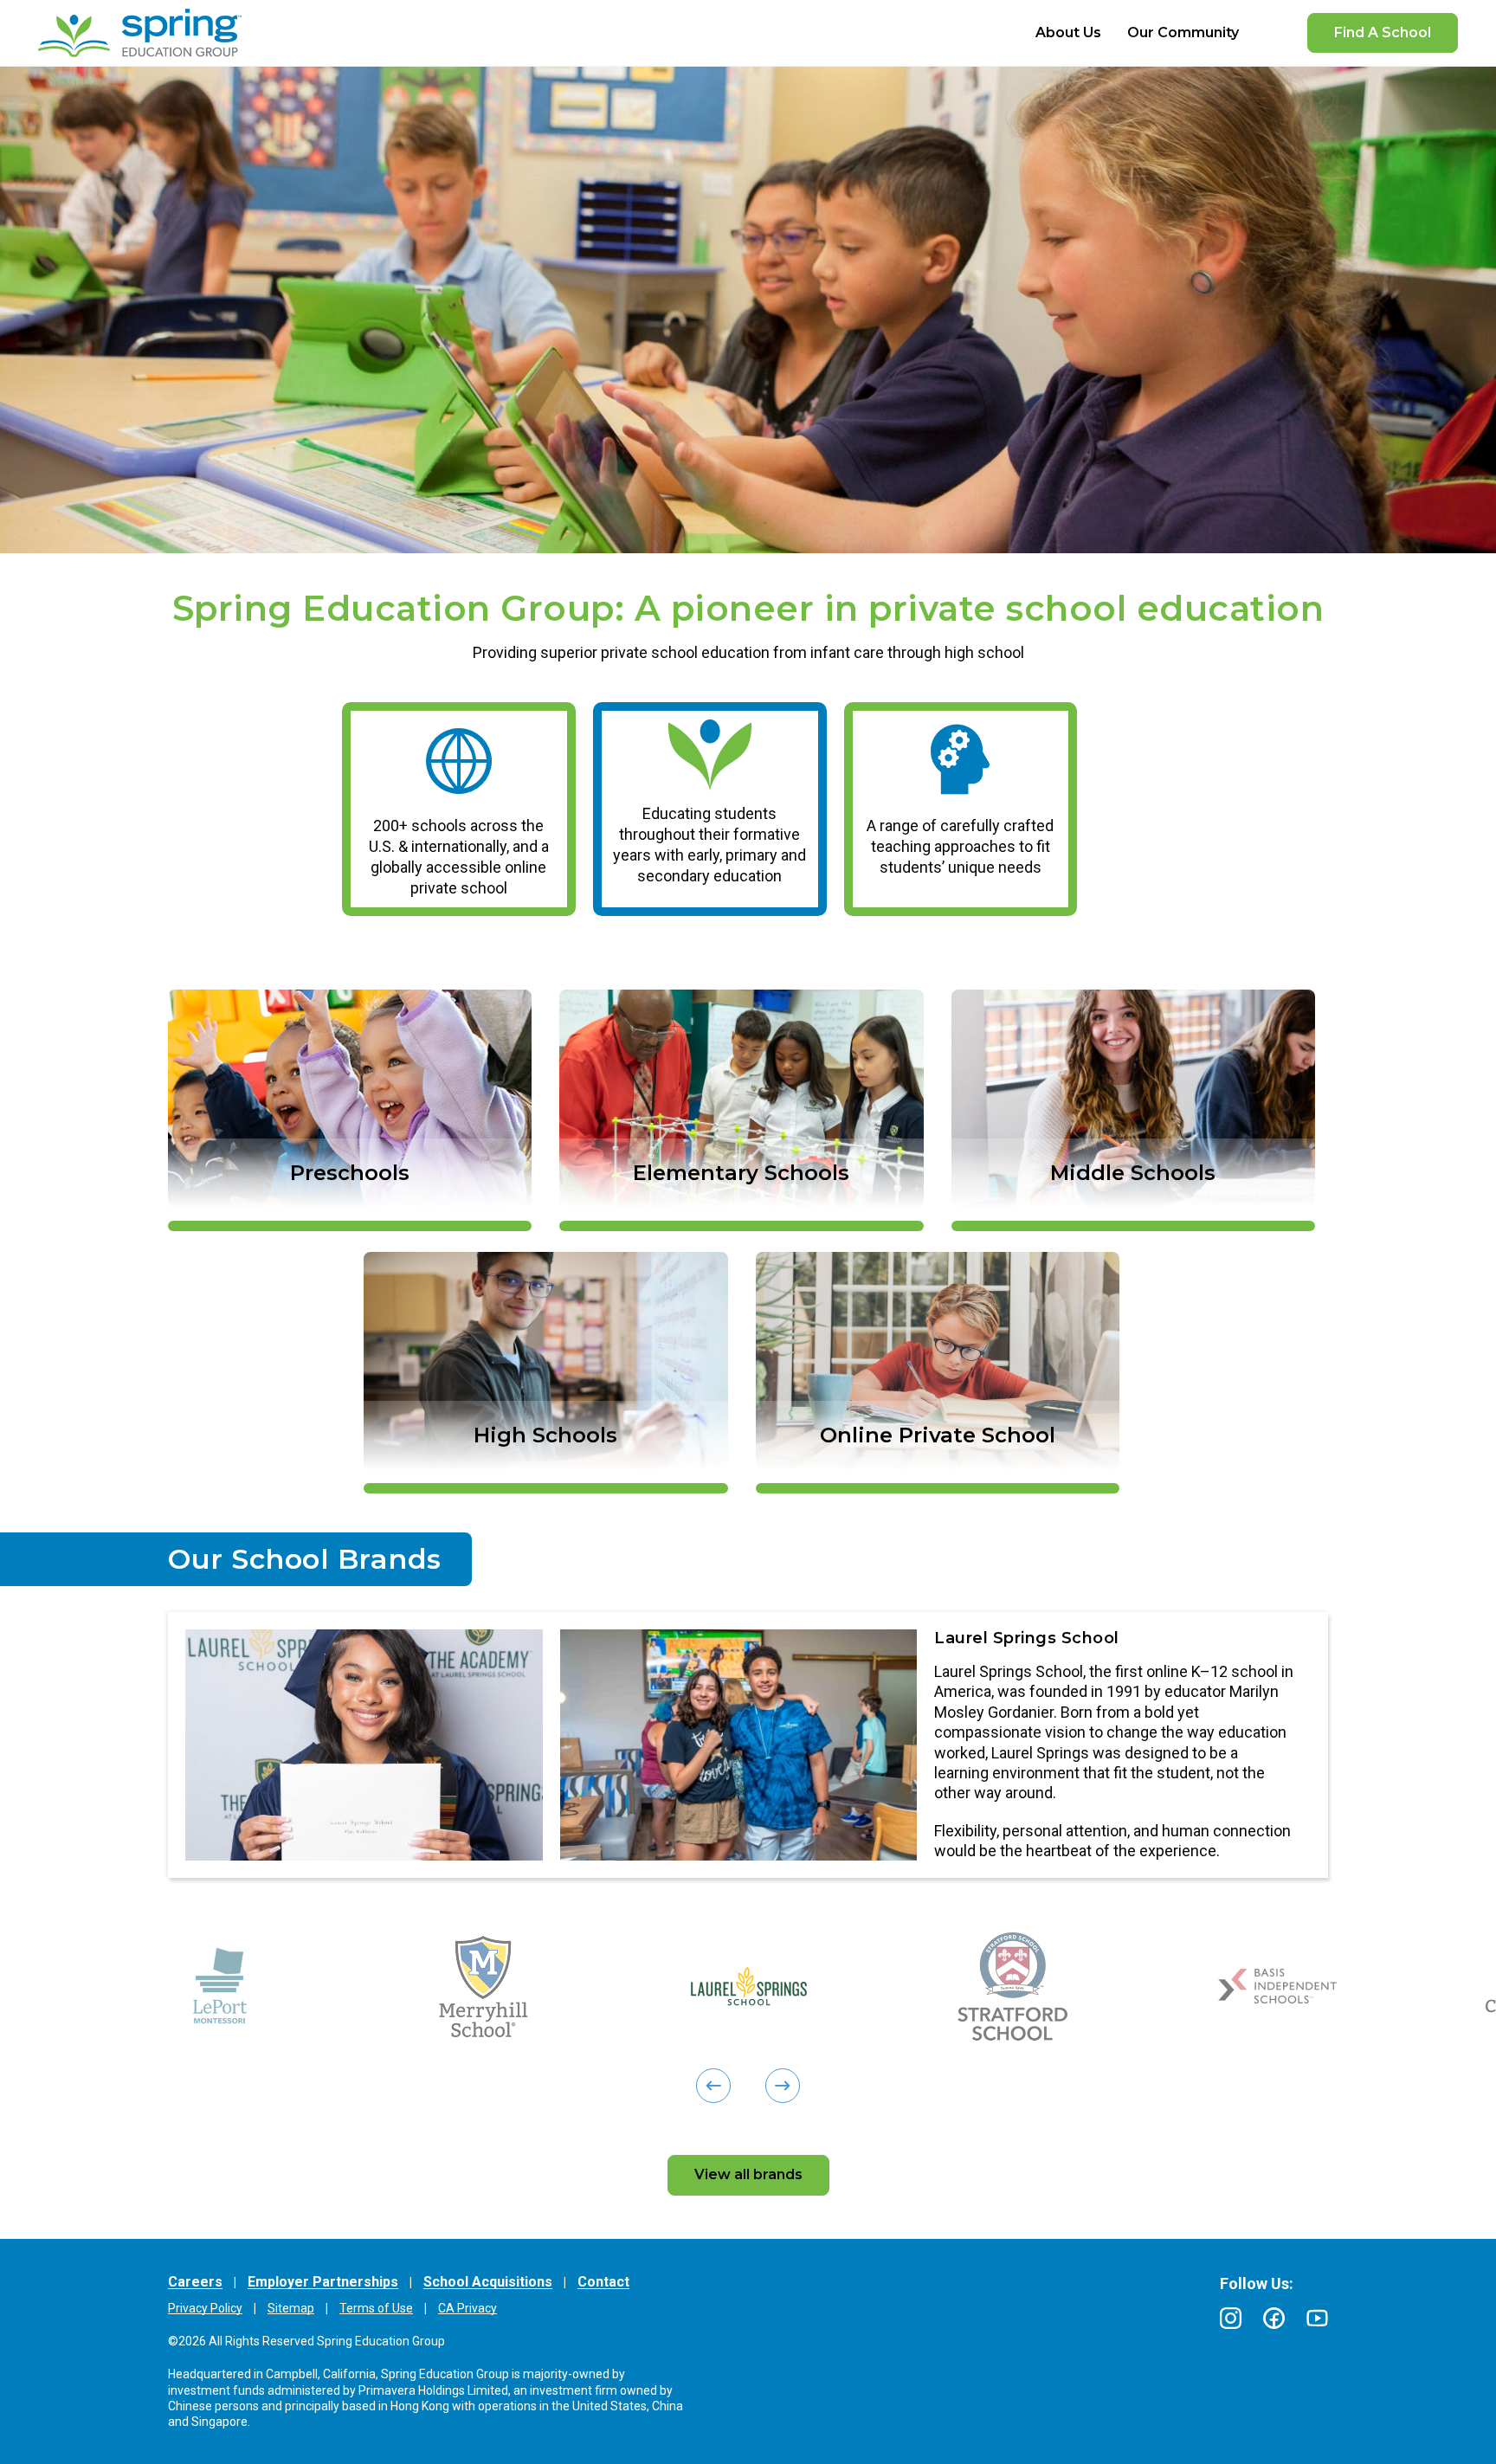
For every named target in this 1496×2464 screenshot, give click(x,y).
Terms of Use (376, 2308)
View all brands (748, 2174)
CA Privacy (467, 2308)
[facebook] (1274, 2318)
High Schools (545, 1435)
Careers (195, 2282)
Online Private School (938, 1435)
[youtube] (1317, 2318)
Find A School (1383, 32)
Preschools (350, 1173)
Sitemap (291, 2308)
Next (177, 1745)
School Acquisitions (488, 2282)
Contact (603, 2282)
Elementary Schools (741, 1173)
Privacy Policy (205, 2308)
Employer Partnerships (323, 2282)
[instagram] (1231, 2318)
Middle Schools (1133, 1173)
